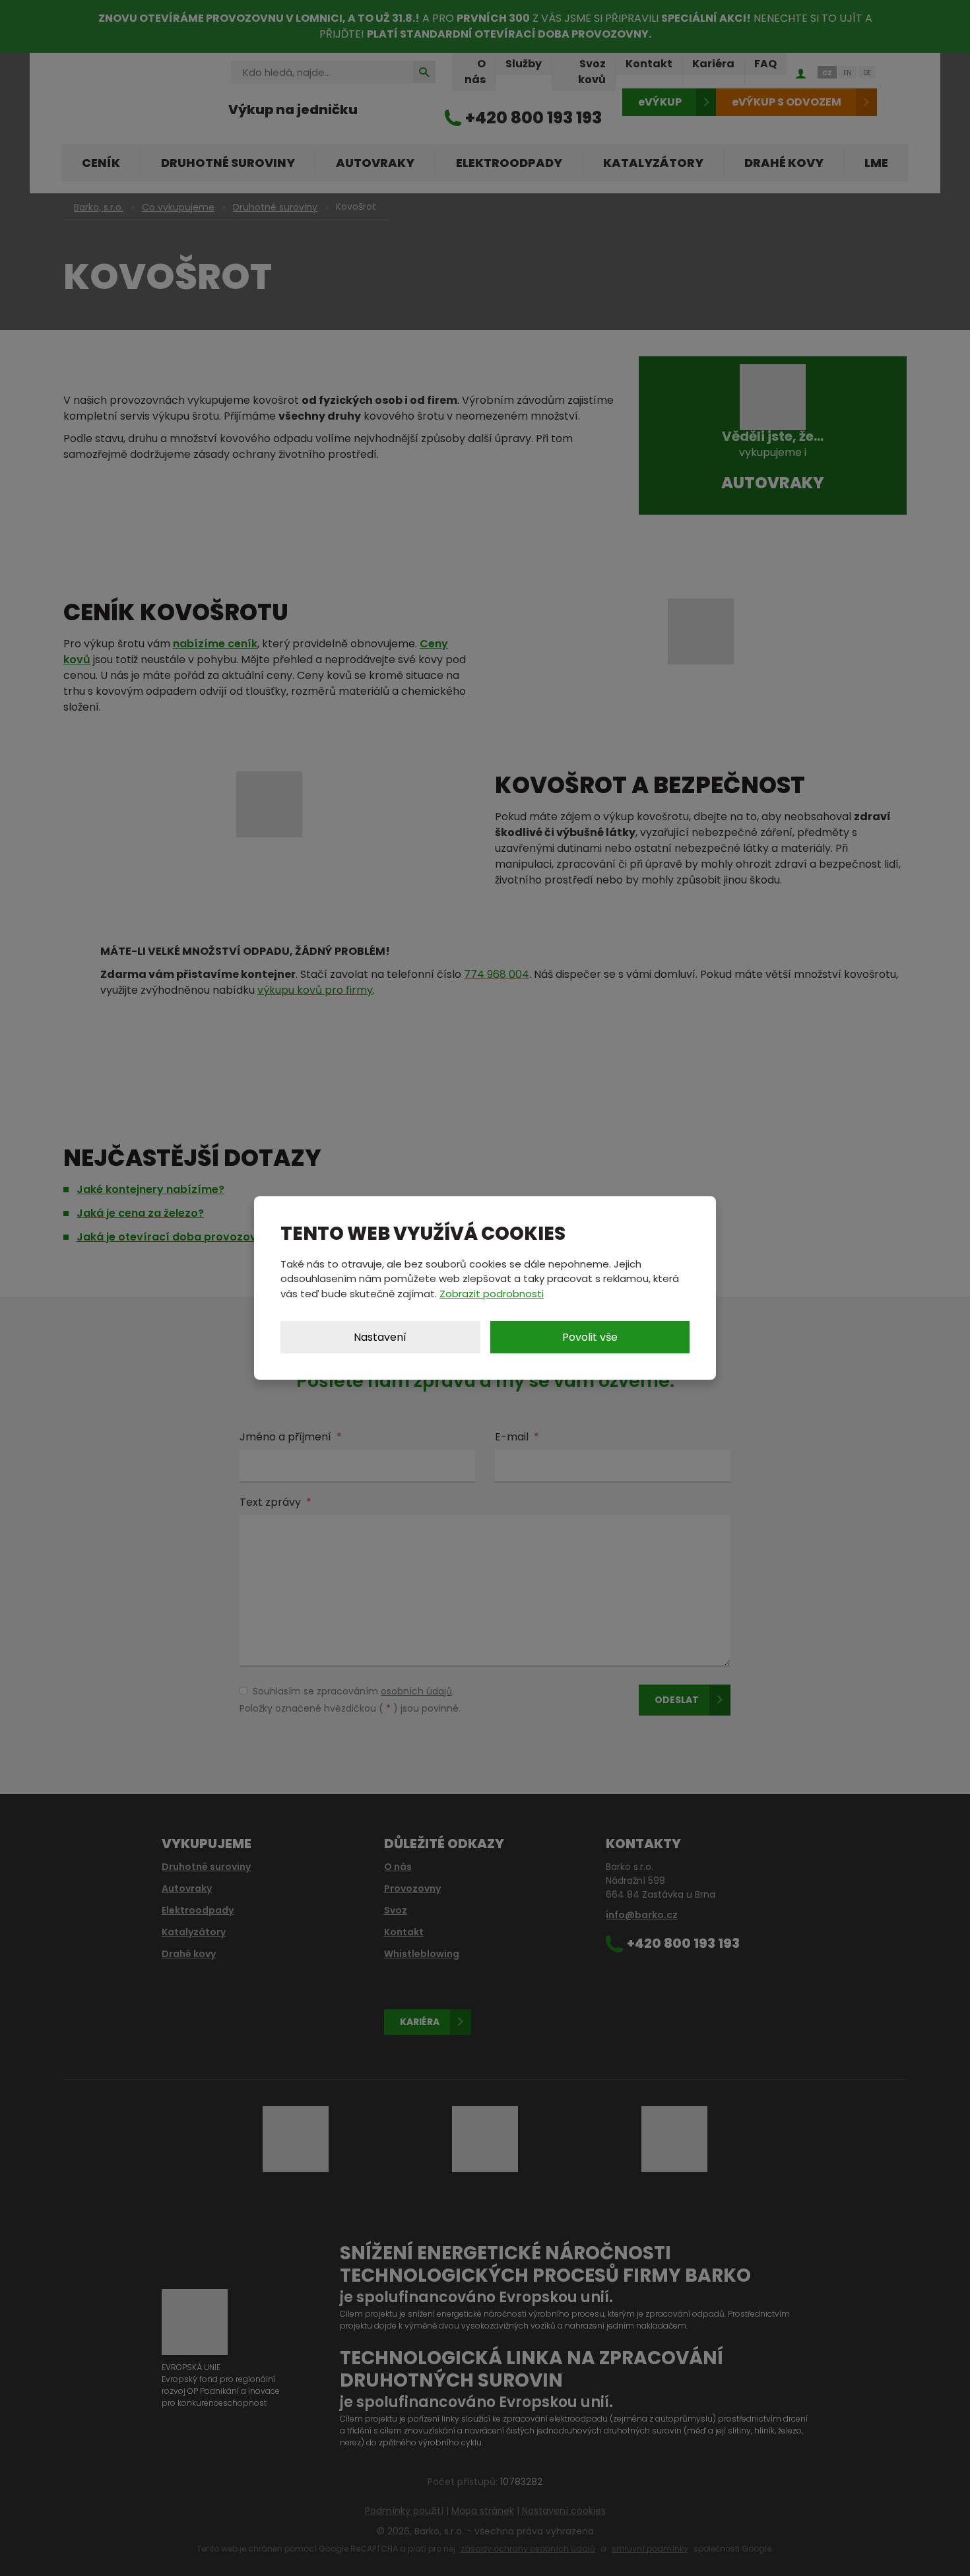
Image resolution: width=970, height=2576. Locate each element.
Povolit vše (590, 1337)
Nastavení (380, 1337)
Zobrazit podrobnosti (492, 1294)
